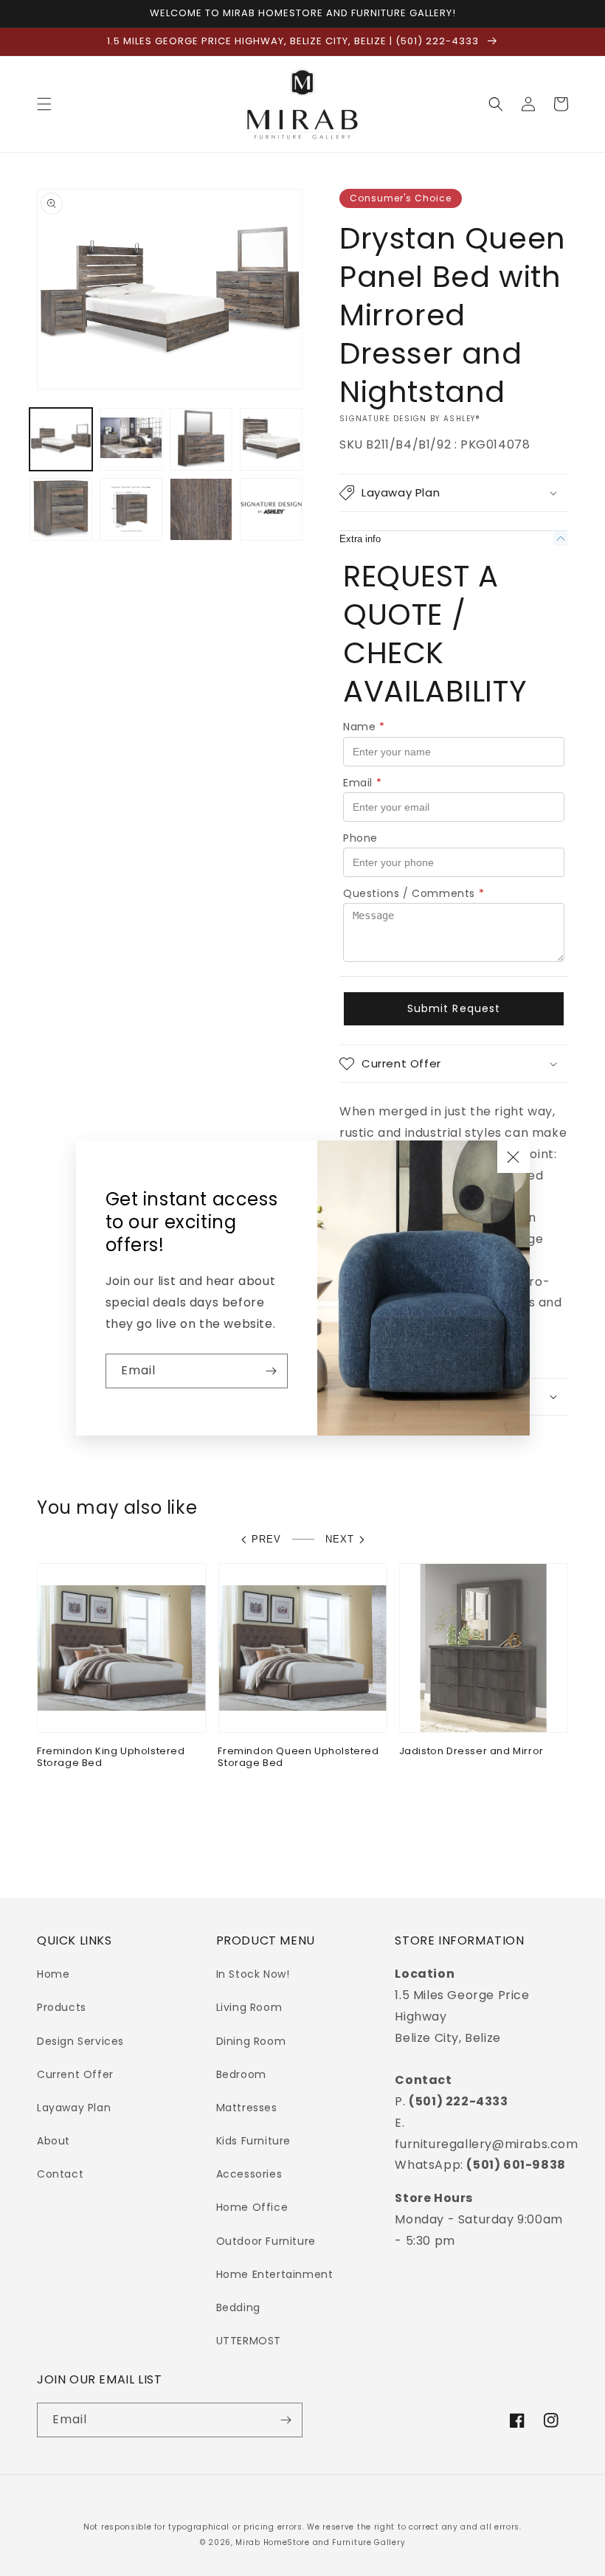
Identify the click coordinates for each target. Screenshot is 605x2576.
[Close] (514, 1157)
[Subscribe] (271, 1371)
